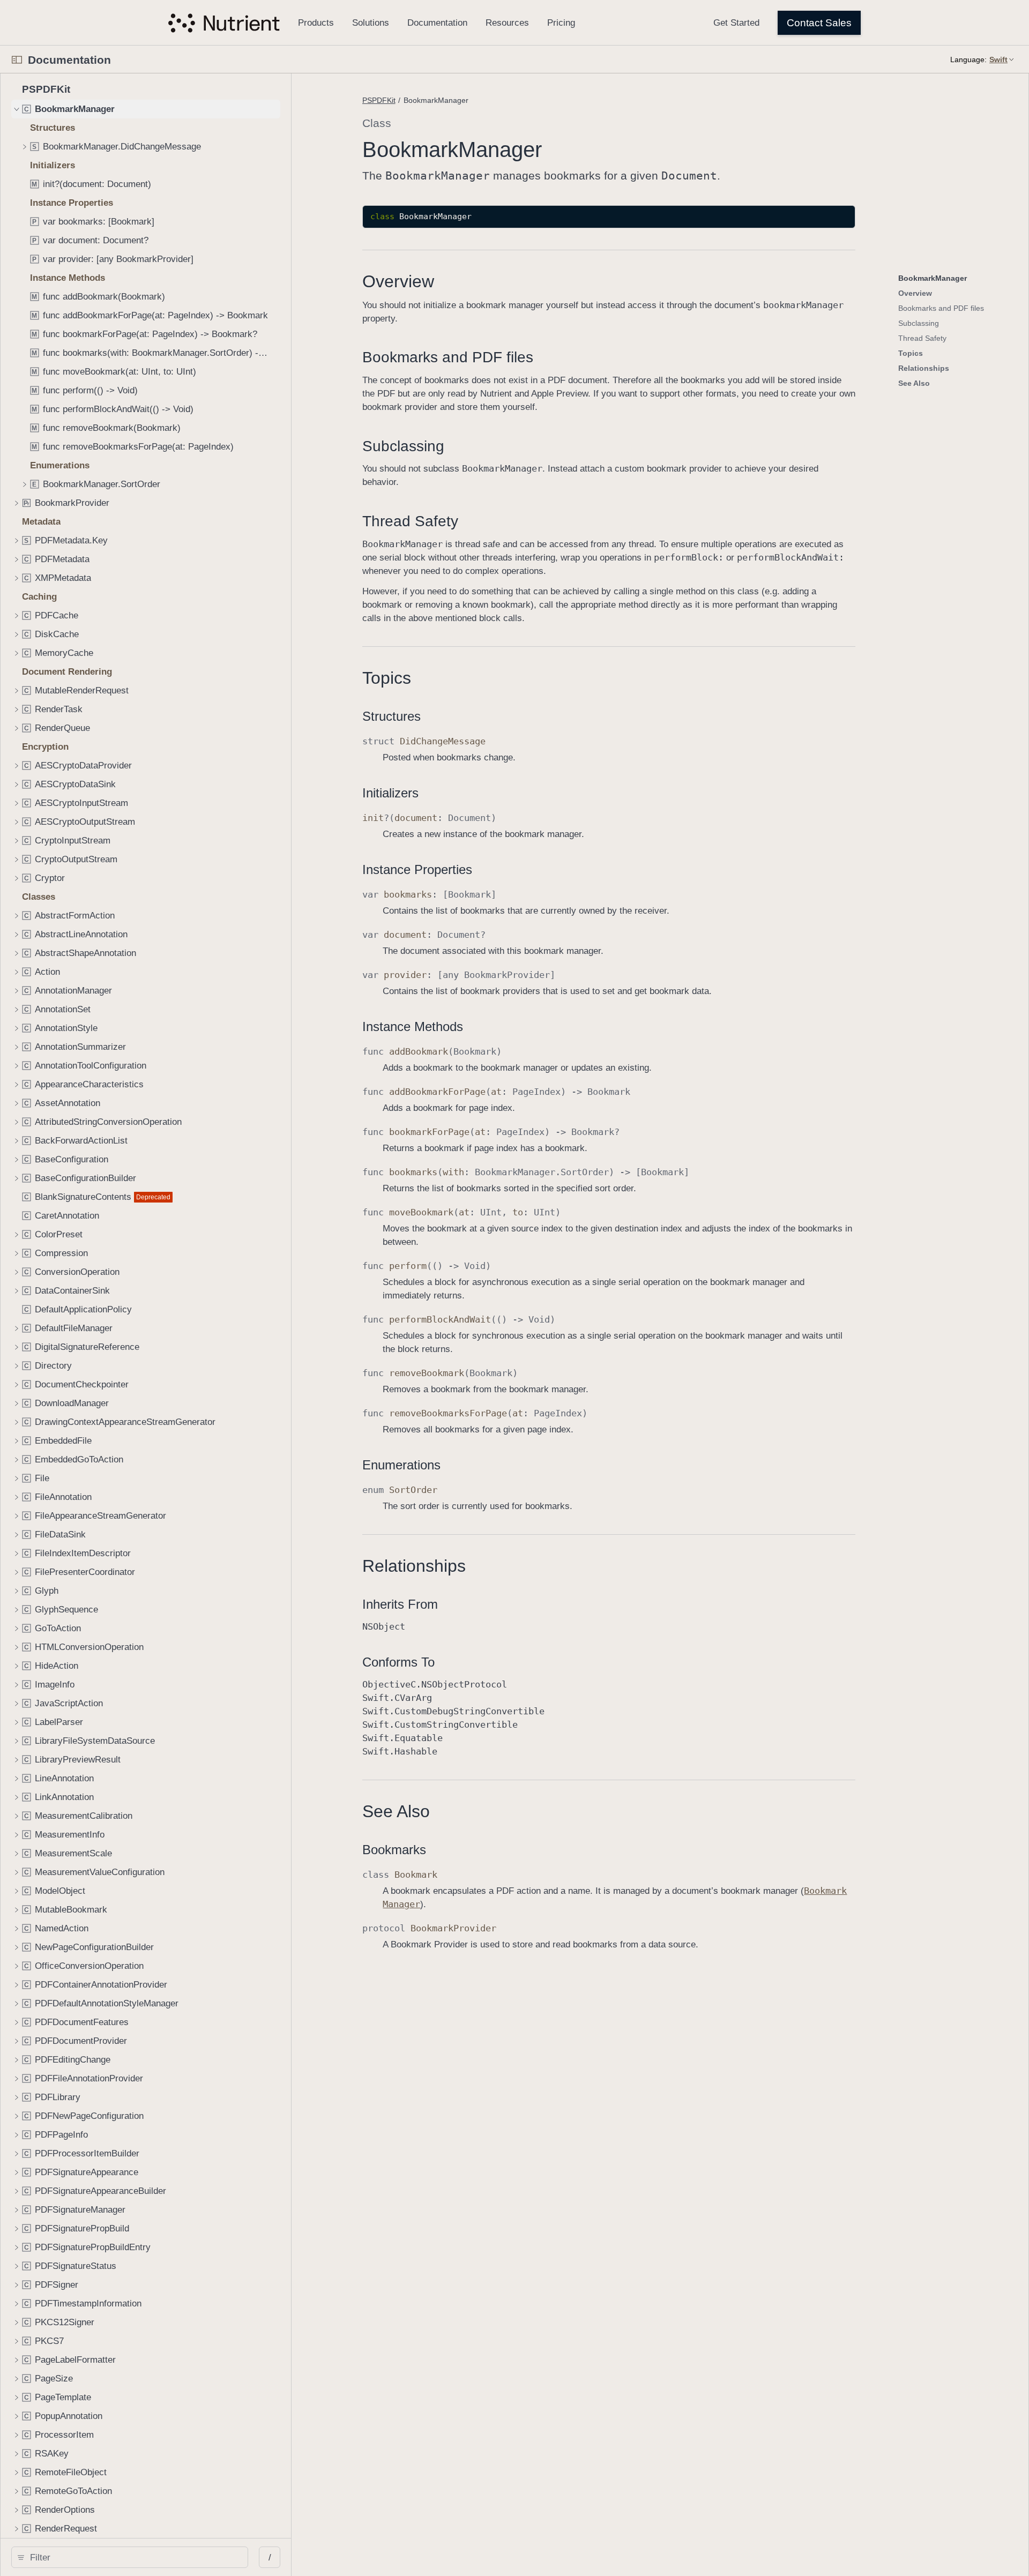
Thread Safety (410, 521)
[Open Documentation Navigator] (17, 60)
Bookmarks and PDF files (448, 357)
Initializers (390, 793)
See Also (396, 1811)
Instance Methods (413, 1026)
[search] (130, 2557)
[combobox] (133, 2557)
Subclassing (403, 446)
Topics (387, 678)
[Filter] (133, 2557)
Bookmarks (394, 1850)
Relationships (414, 1566)
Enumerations (401, 1465)
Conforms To (398, 1662)
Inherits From (400, 1604)
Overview (398, 281)
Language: (968, 59)
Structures (392, 716)
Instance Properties (417, 869)
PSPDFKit (379, 100)
